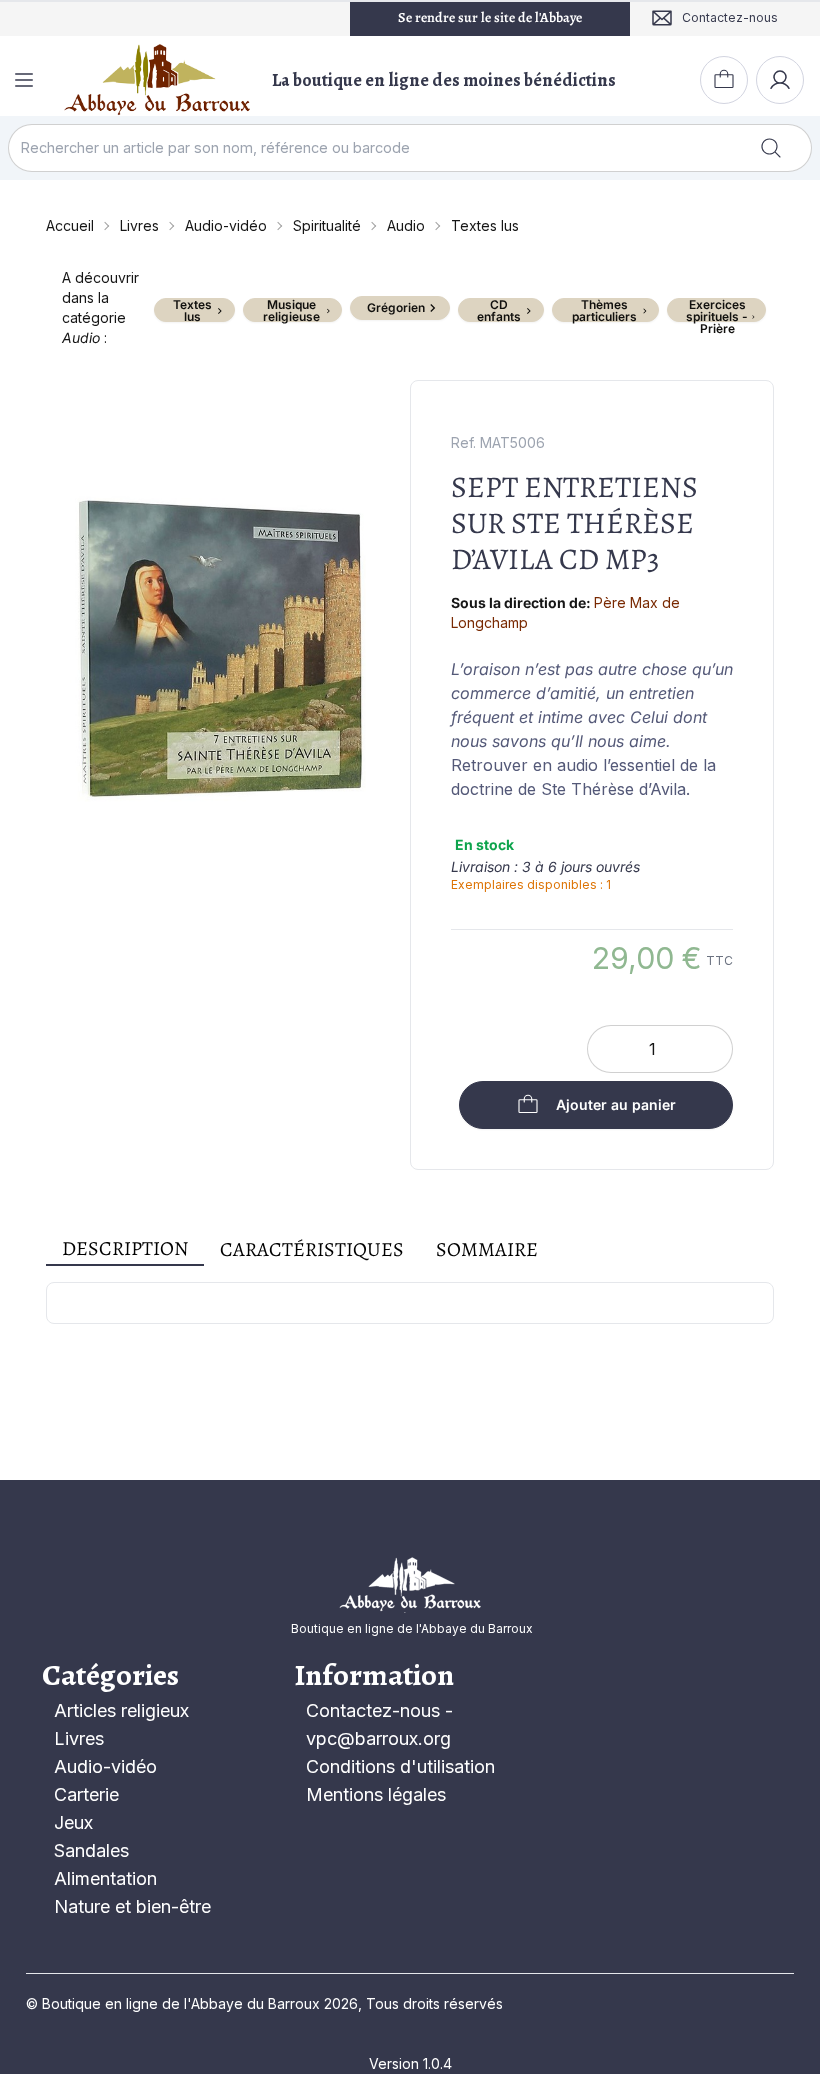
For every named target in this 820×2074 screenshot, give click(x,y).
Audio (406, 225)
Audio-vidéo (226, 225)
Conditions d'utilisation (400, 1766)
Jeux (73, 1822)
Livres (139, 225)
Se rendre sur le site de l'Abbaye (490, 17)
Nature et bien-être (132, 1906)
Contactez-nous (373, 1710)
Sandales (91, 1850)
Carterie (86, 1794)
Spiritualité (327, 225)
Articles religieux (121, 1710)
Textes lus (485, 225)
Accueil (70, 225)
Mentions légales (376, 1794)
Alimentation (105, 1878)
